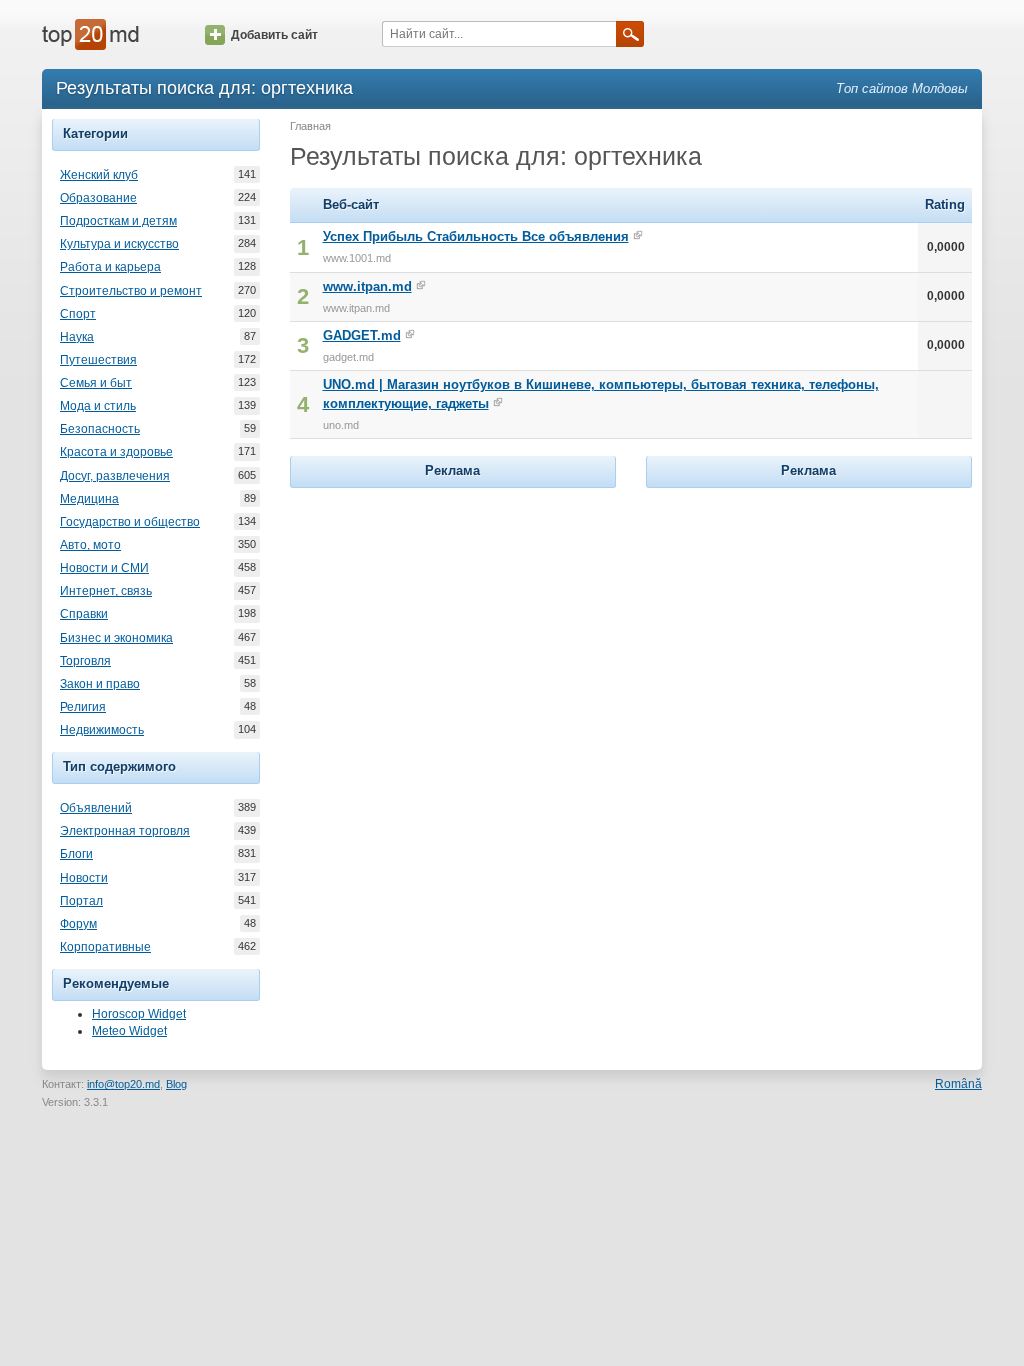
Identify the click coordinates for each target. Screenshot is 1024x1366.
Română (958, 1084)
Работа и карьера (110, 267)
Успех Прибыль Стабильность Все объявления (476, 236)
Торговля (85, 661)
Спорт (78, 314)
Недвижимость (102, 730)
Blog (176, 1084)
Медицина (89, 499)
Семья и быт (96, 383)
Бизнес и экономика (116, 638)
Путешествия (98, 360)
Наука (77, 337)
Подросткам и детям (118, 221)
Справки (84, 614)
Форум (78, 924)
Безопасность (100, 429)
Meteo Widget (129, 1031)
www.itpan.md (367, 286)
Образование (98, 198)
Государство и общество (130, 522)
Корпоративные (105, 947)
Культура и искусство (119, 244)
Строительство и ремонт (131, 291)
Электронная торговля (125, 831)
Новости (84, 878)
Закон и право (100, 684)
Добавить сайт (274, 35)
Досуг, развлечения (115, 476)
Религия (83, 707)
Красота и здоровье (116, 452)
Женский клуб (99, 175)
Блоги (76, 854)
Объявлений (96, 808)
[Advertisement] (453, 618)
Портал (81, 901)
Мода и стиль (98, 406)
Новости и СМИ (104, 568)
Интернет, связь (106, 591)
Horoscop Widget (139, 1014)
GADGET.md (362, 335)
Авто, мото (90, 545)
